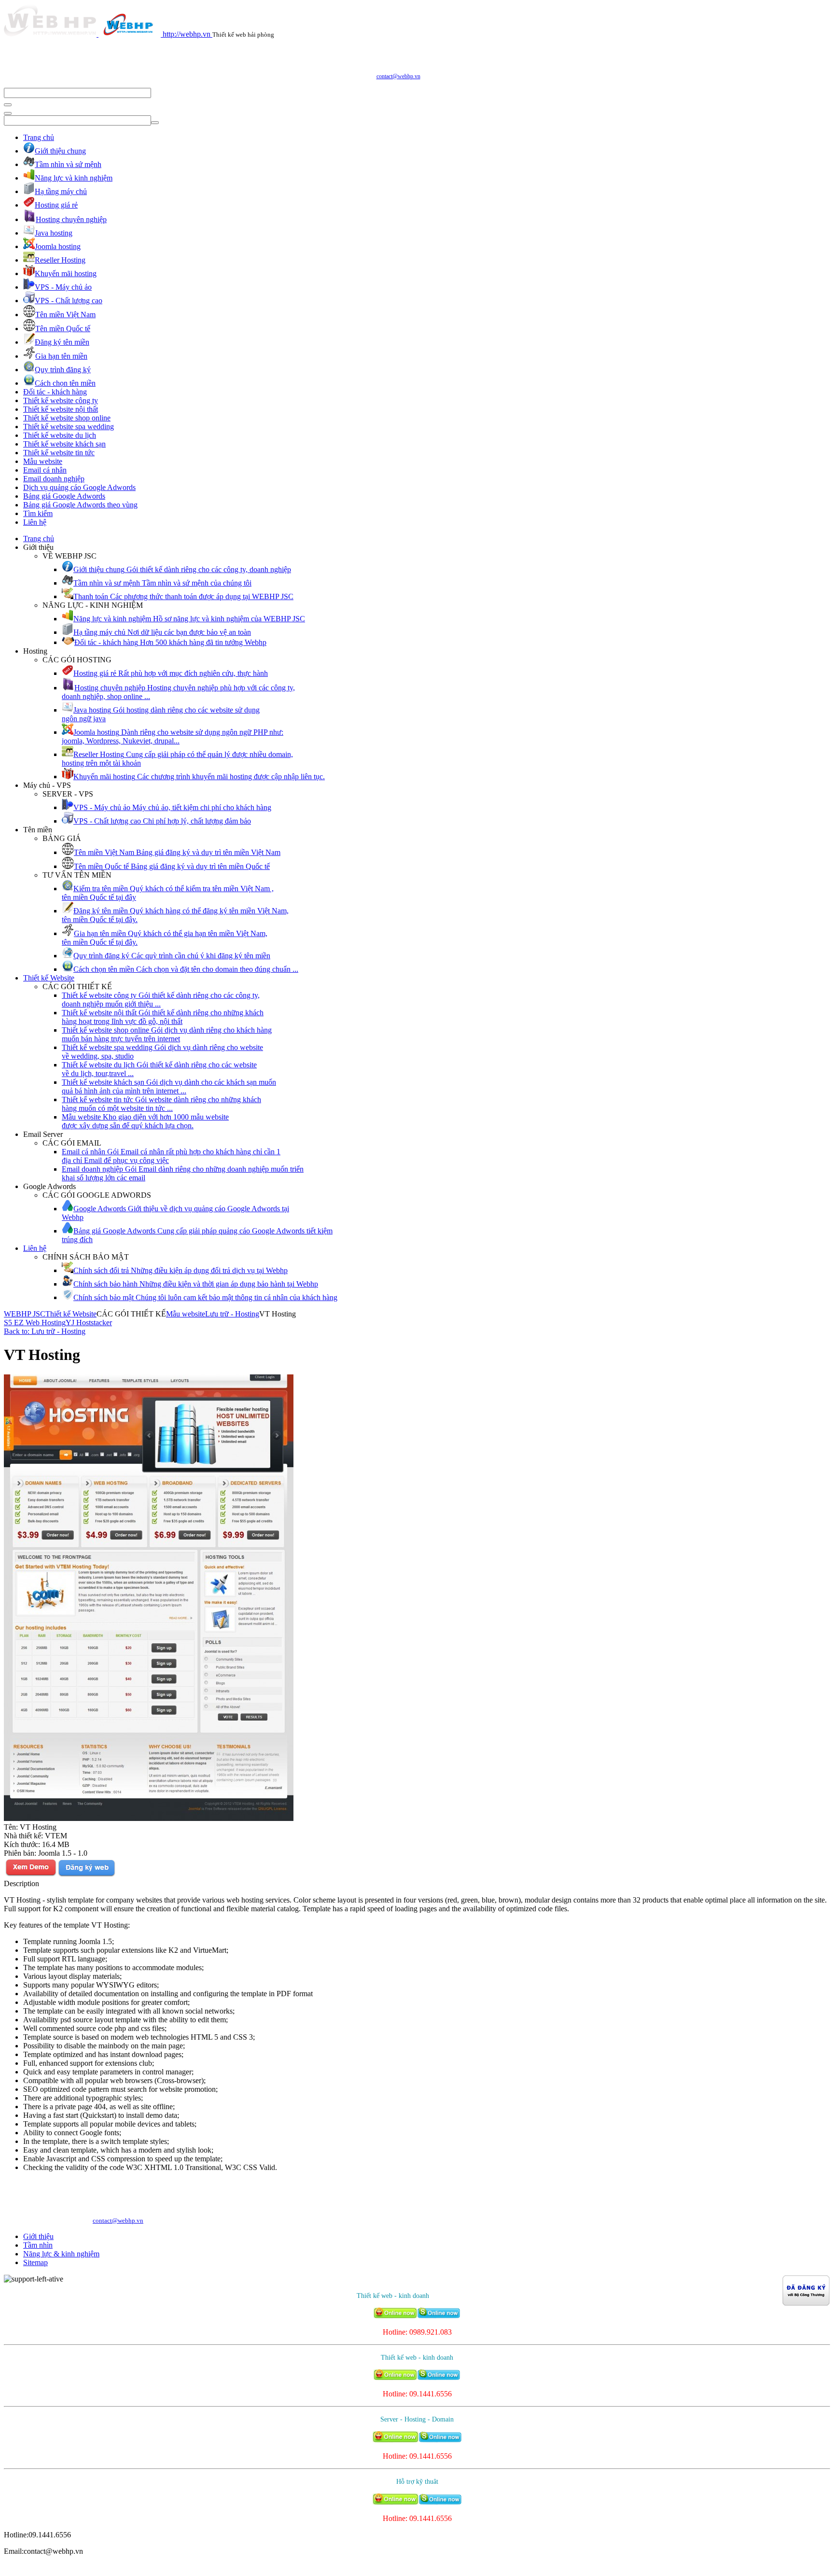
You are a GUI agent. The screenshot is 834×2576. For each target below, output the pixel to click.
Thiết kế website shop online (67, 418)
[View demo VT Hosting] (31, 1875)
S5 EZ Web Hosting (35, 1323)
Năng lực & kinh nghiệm (61, 2254)
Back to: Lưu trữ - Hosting (45, 1331)
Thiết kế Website (49, 978)
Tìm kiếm (38, 513)
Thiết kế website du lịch (60, 435)
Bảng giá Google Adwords (64, 496)
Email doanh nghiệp (54, 479)
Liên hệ (35, 522)
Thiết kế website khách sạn (64, 444)
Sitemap (35, 2262)
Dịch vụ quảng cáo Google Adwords (79, 487)
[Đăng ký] (86, 1875)
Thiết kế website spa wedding (69, 427)
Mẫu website (43, 461)
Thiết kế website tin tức (59, 453)
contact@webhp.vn (398, 76)
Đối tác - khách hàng (55, 392)
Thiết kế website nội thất (61, 409)
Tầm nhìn (38, 2245)
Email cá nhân (45, 470)
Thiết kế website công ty (61, 400)
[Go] (8, 105)
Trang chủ (39, 137)
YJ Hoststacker (89, 1323)
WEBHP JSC (25, 1314)
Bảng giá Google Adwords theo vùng (80, 505)
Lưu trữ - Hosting (232, 1314)
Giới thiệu (38, 2236)
